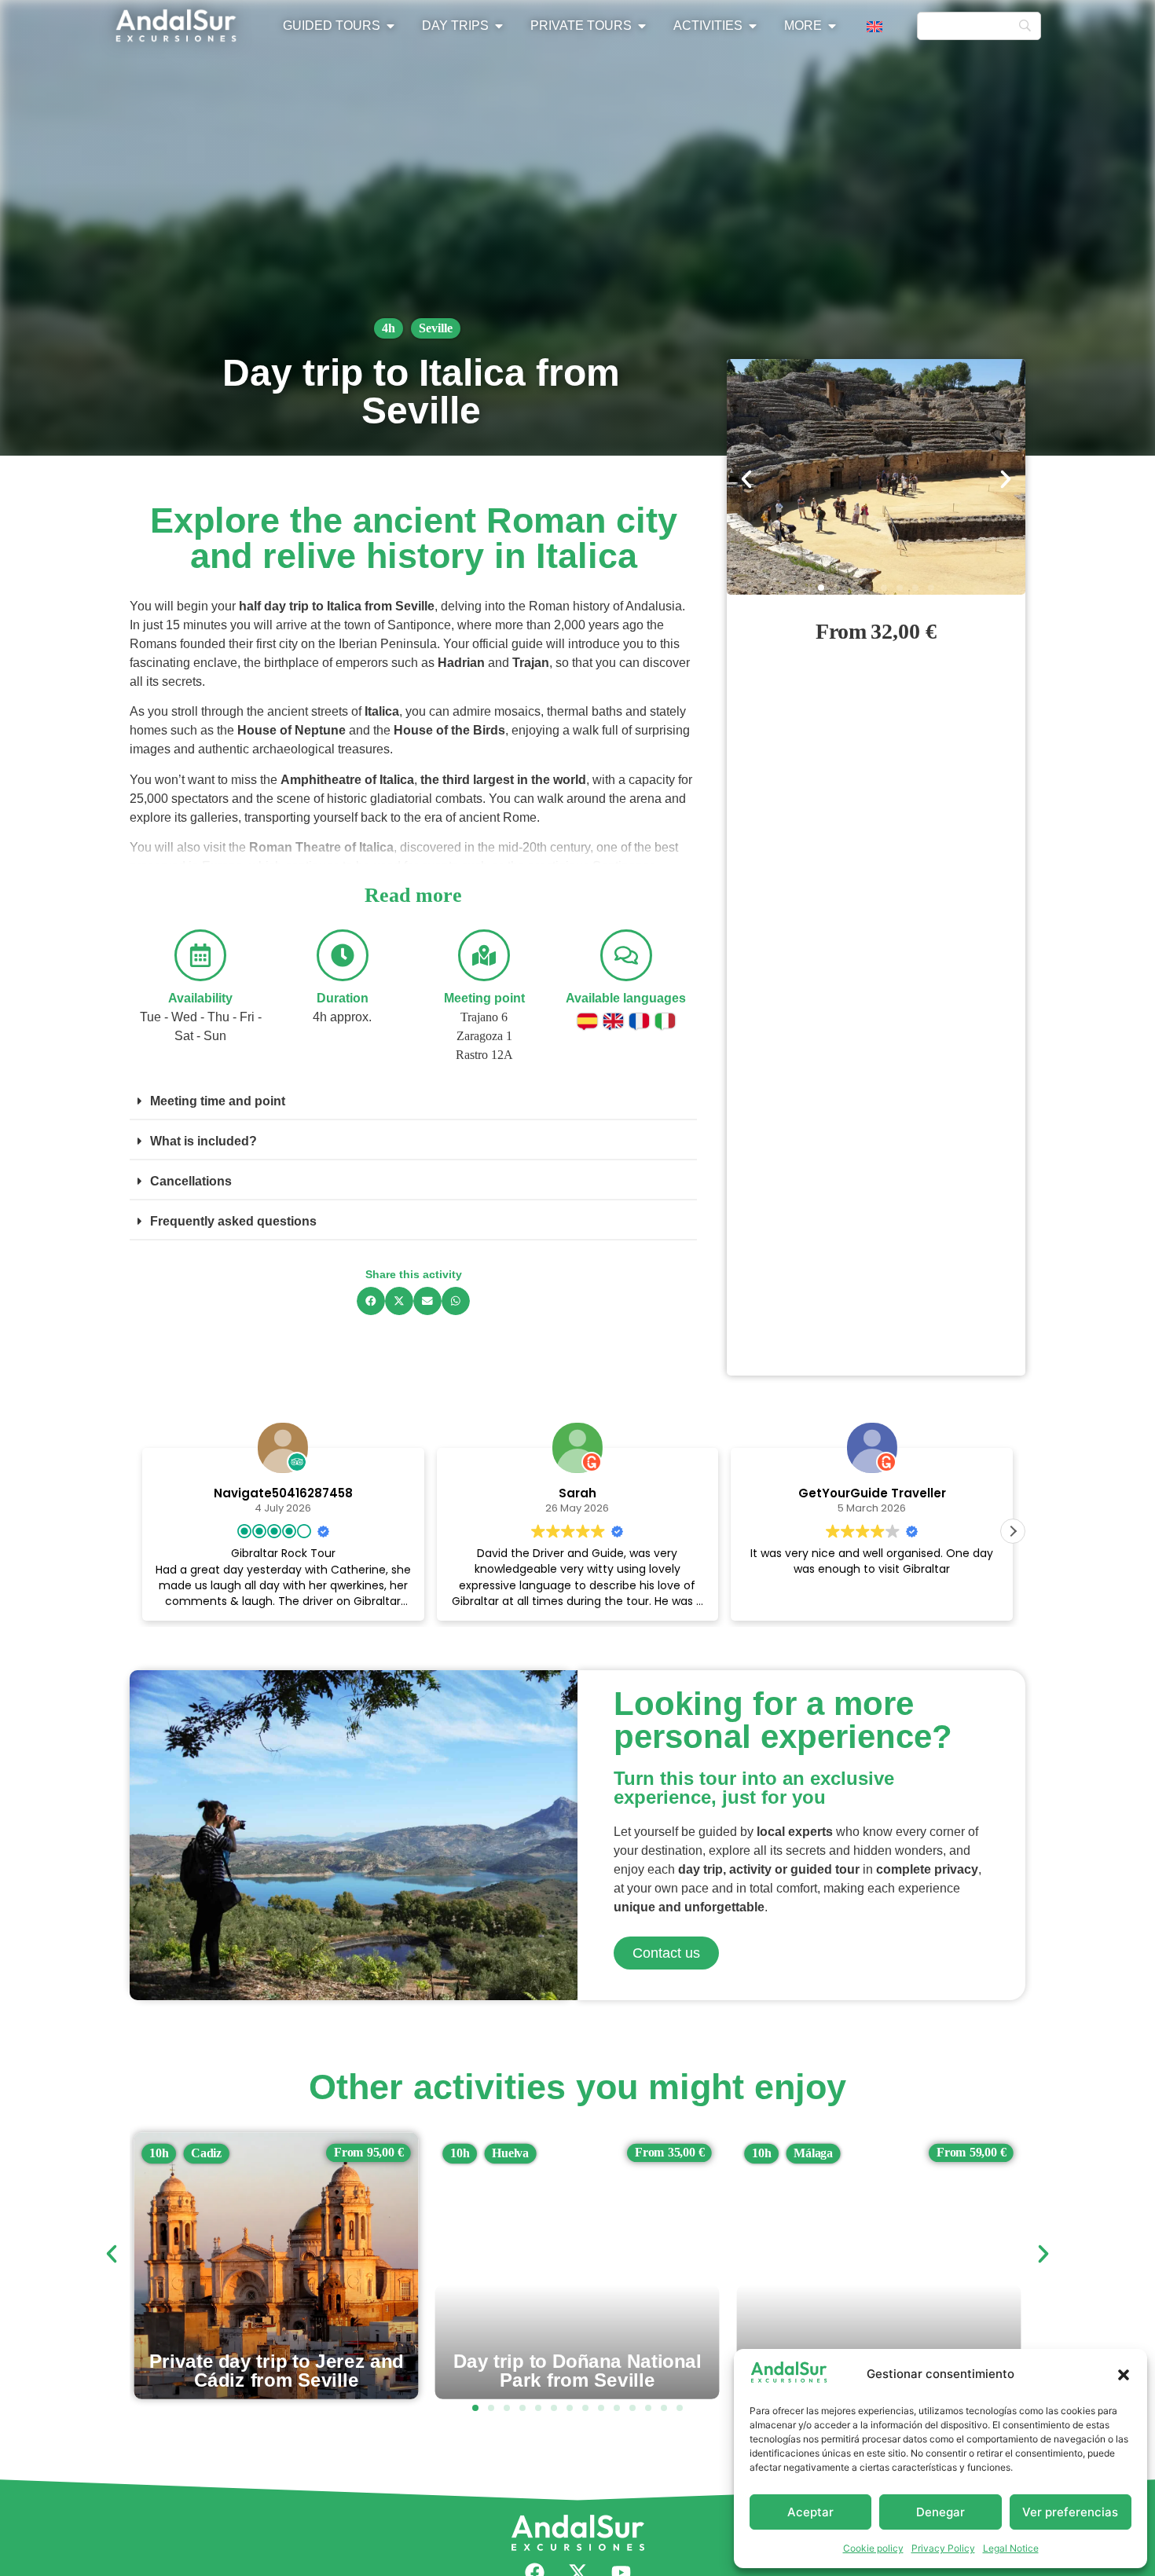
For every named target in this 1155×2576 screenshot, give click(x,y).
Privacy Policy (943, 2548)
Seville (436, 328)
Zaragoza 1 (484, 1036)
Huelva (209, 2153)
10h (159, 2153)
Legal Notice (1011, 2548)
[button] (1124, 2375)
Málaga (512, 2153)
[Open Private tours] (642, 26)
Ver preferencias (1070, 2512)
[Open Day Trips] (499, 26)
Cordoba (817, 2153)
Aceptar (810, 2512)
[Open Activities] (753, 26)
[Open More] (832, 26)
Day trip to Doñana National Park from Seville (277, 2370)
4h (389, 328)
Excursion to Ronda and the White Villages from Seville (577, 2370)
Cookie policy (873, 2548)
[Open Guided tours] (390, 26)
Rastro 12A (484, 1055)
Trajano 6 (484, 1017)
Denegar (940, 2512)
